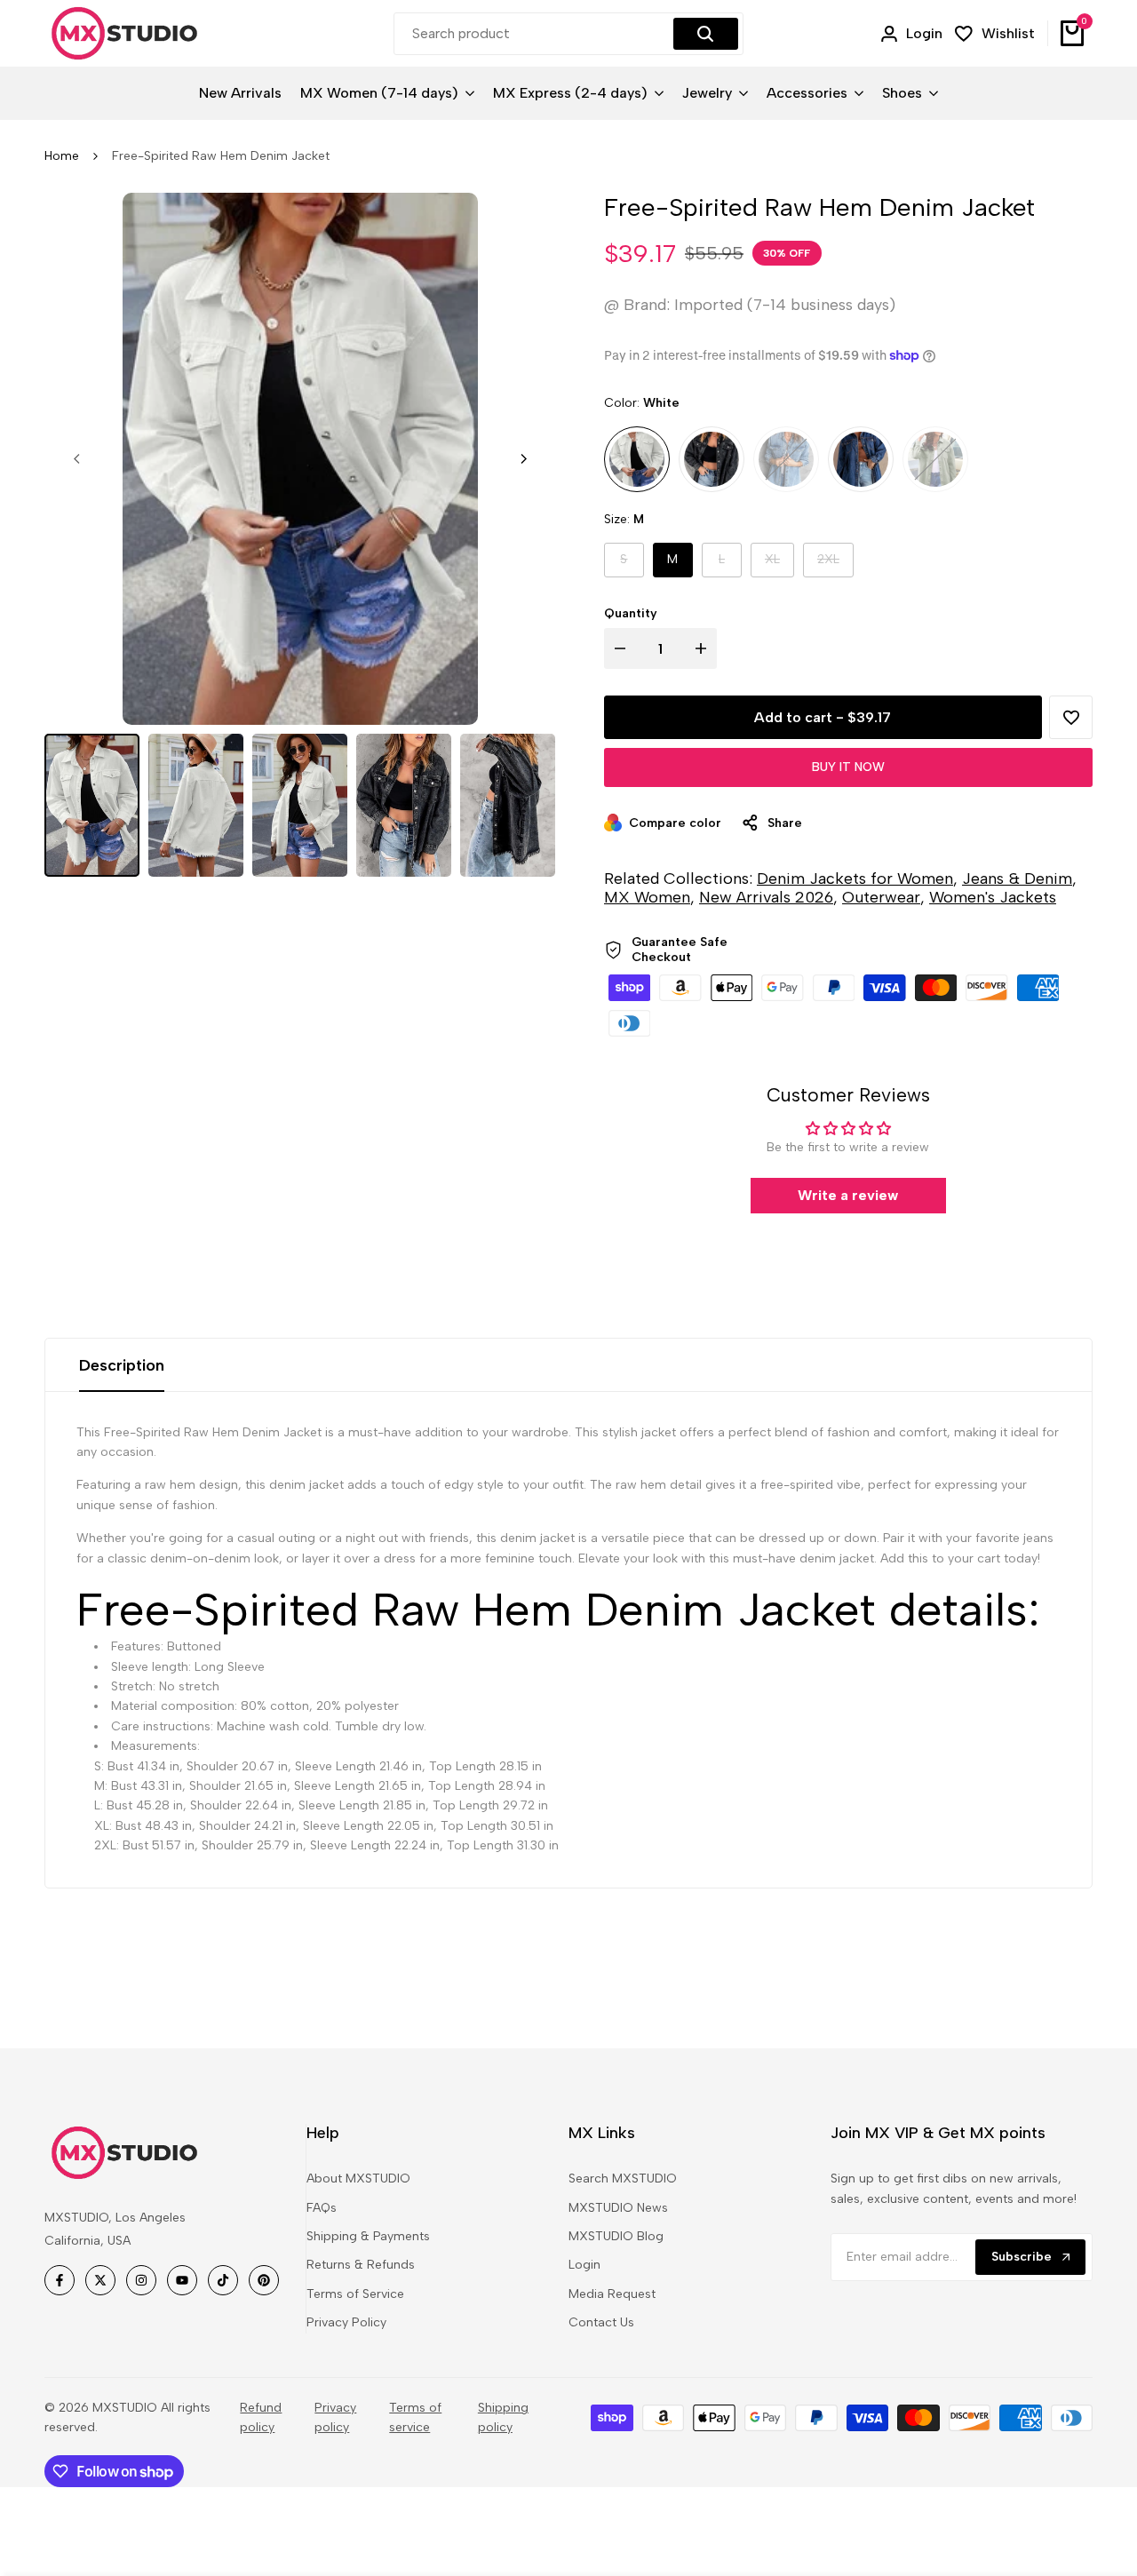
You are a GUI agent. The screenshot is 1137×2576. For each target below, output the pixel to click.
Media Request (612, 2294)
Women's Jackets (993, 897)
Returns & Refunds (361, 2265)
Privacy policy (335, 2417)
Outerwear (881, 897)
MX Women (647, 897)
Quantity (631, 613)
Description (122, 1365)
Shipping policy (503, 2417)
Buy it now (848, 767)
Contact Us (601, 2322)
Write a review (848, 1195)
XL (779, 564)
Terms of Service (355, 2294)
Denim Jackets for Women (855, 879)
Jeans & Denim (1017, 879)
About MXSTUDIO (358, 2178)
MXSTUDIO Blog (616, 2236)
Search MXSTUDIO (623, 2178)
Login (584, 2265)
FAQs (322, 2208)
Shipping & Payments (368, 2236)
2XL (835, 564)
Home (62, 156)
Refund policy (261, 2417)
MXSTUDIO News (618, 2208)
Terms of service (415, 2417)
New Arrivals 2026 (766, 897)
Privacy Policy (346, 2322)
